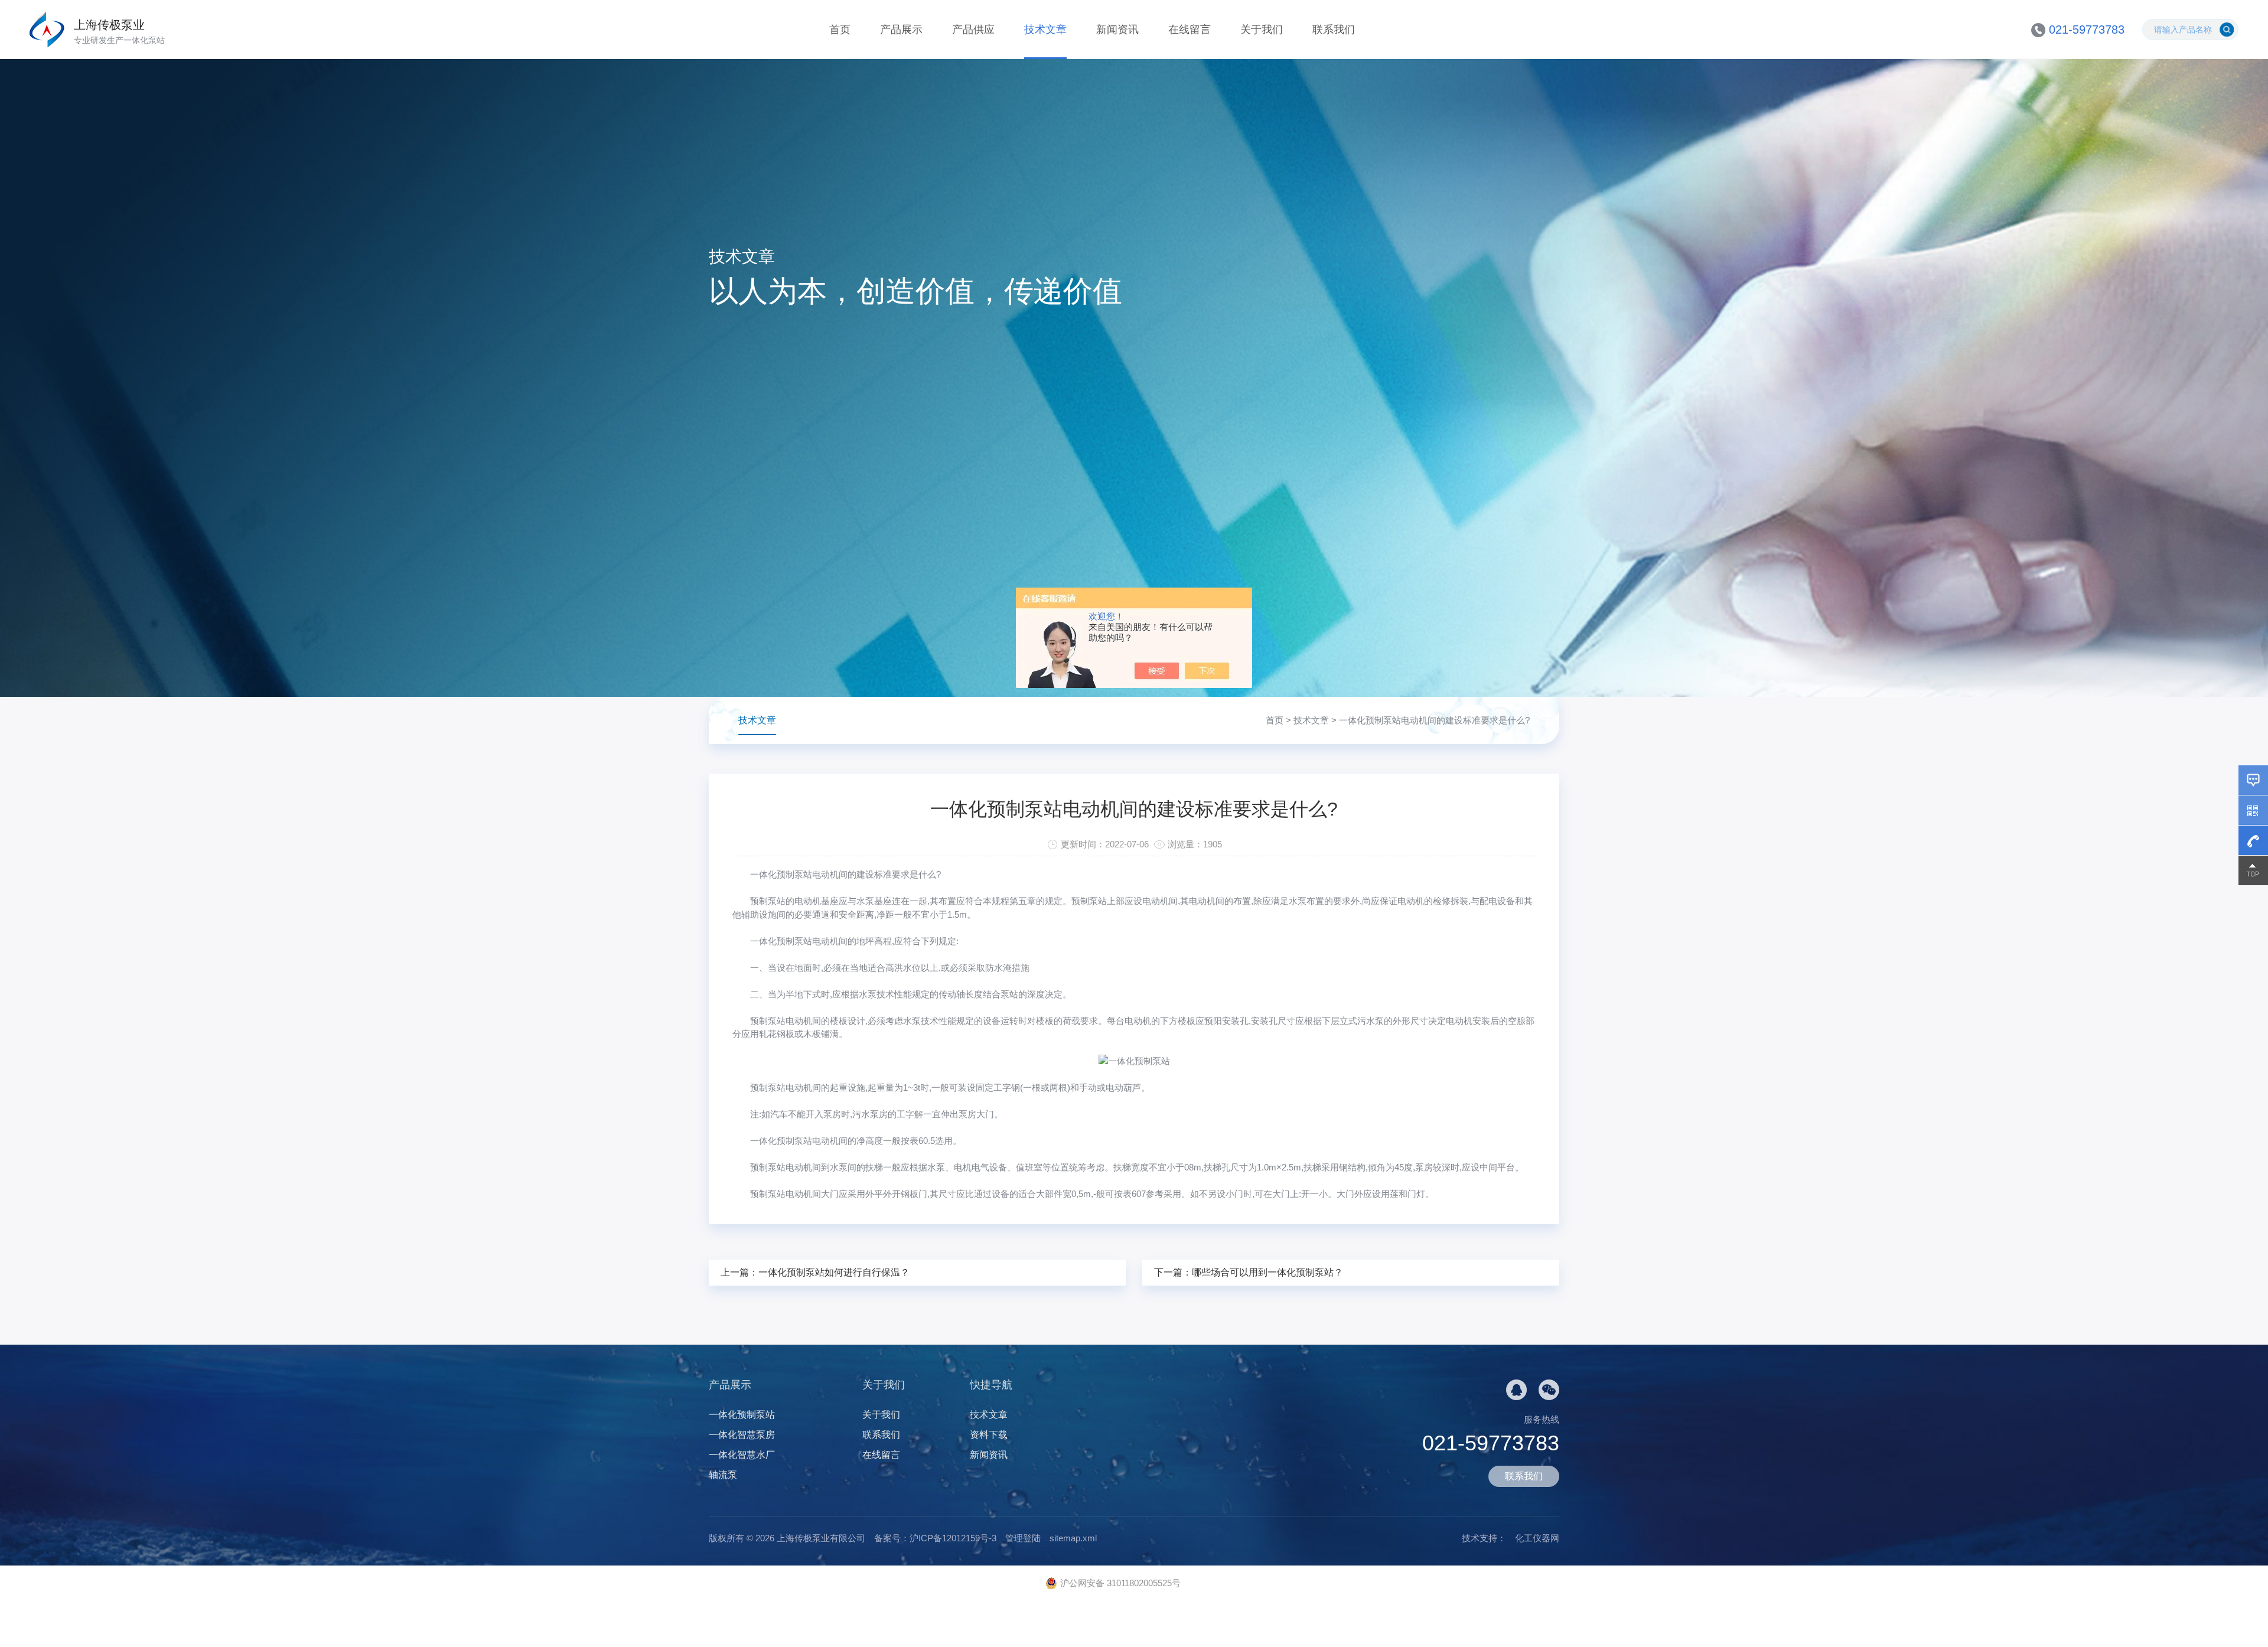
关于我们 (1262, 30)
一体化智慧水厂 (742, 1455)
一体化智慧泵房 (742, 1435)
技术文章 (1045, 30)
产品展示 (901, 30)
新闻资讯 (1117, 30)
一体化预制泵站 (742, 1415)
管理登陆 (1023, 1538)
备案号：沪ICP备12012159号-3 (935, 1538)
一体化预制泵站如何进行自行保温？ (834, 1272)
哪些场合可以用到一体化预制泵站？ (1267, 1272)
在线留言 (1190, 30)
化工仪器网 (1537, 1538)
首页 (840, 30)
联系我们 (1334, 30)
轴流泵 (723, 1475)
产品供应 (973, 30)
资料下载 (989, 1435)
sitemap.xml (1073, 1538)
